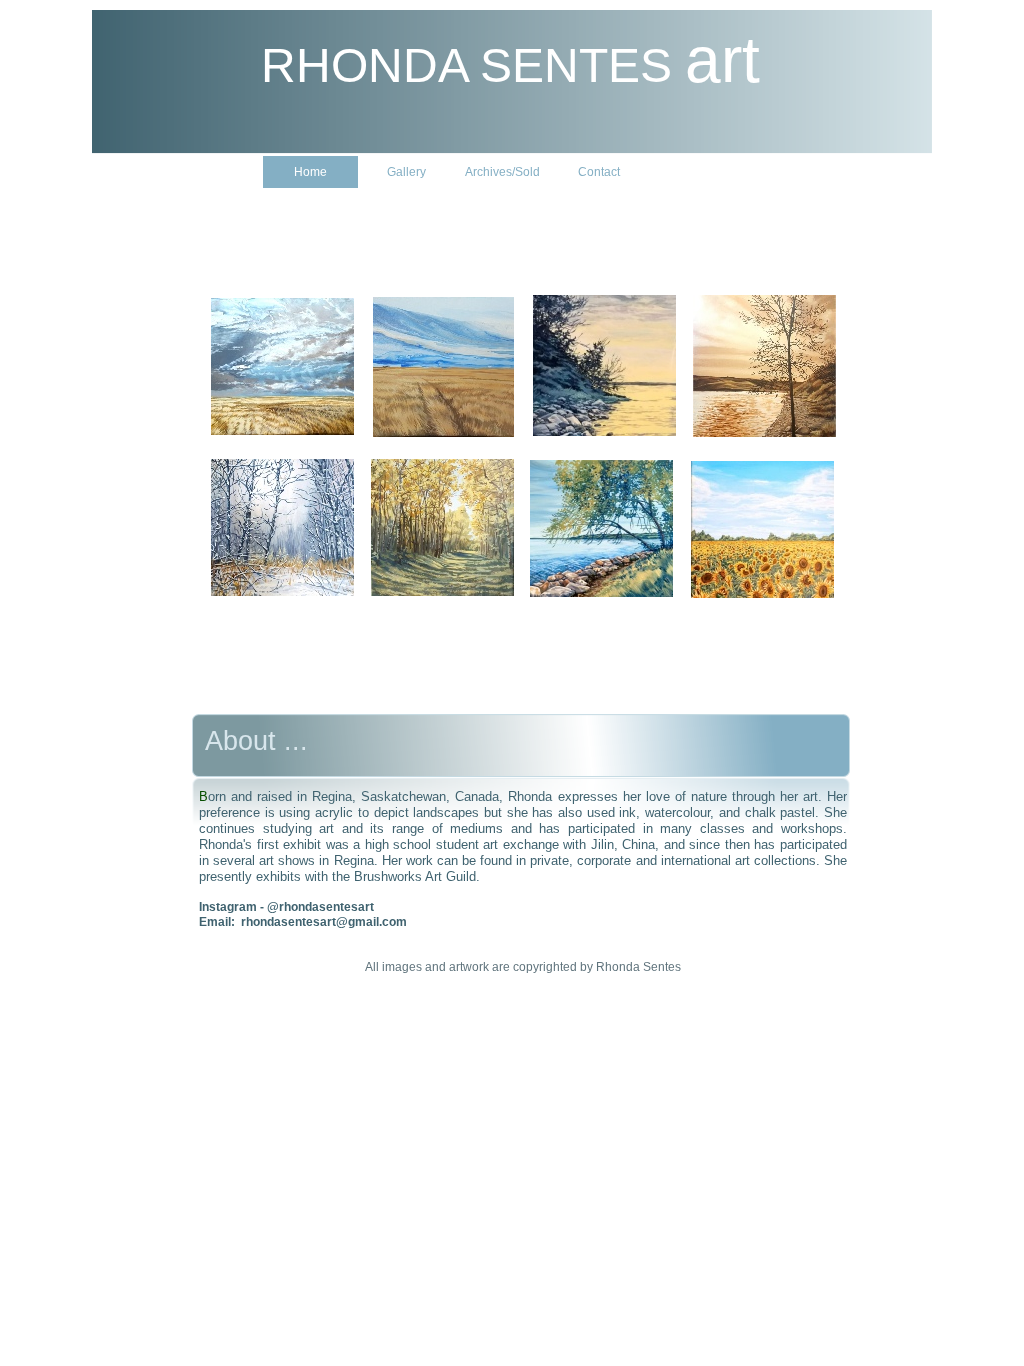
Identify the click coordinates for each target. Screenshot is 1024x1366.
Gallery (406, 172)
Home (310, 172)
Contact (599, 172)
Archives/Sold (502, 172)
